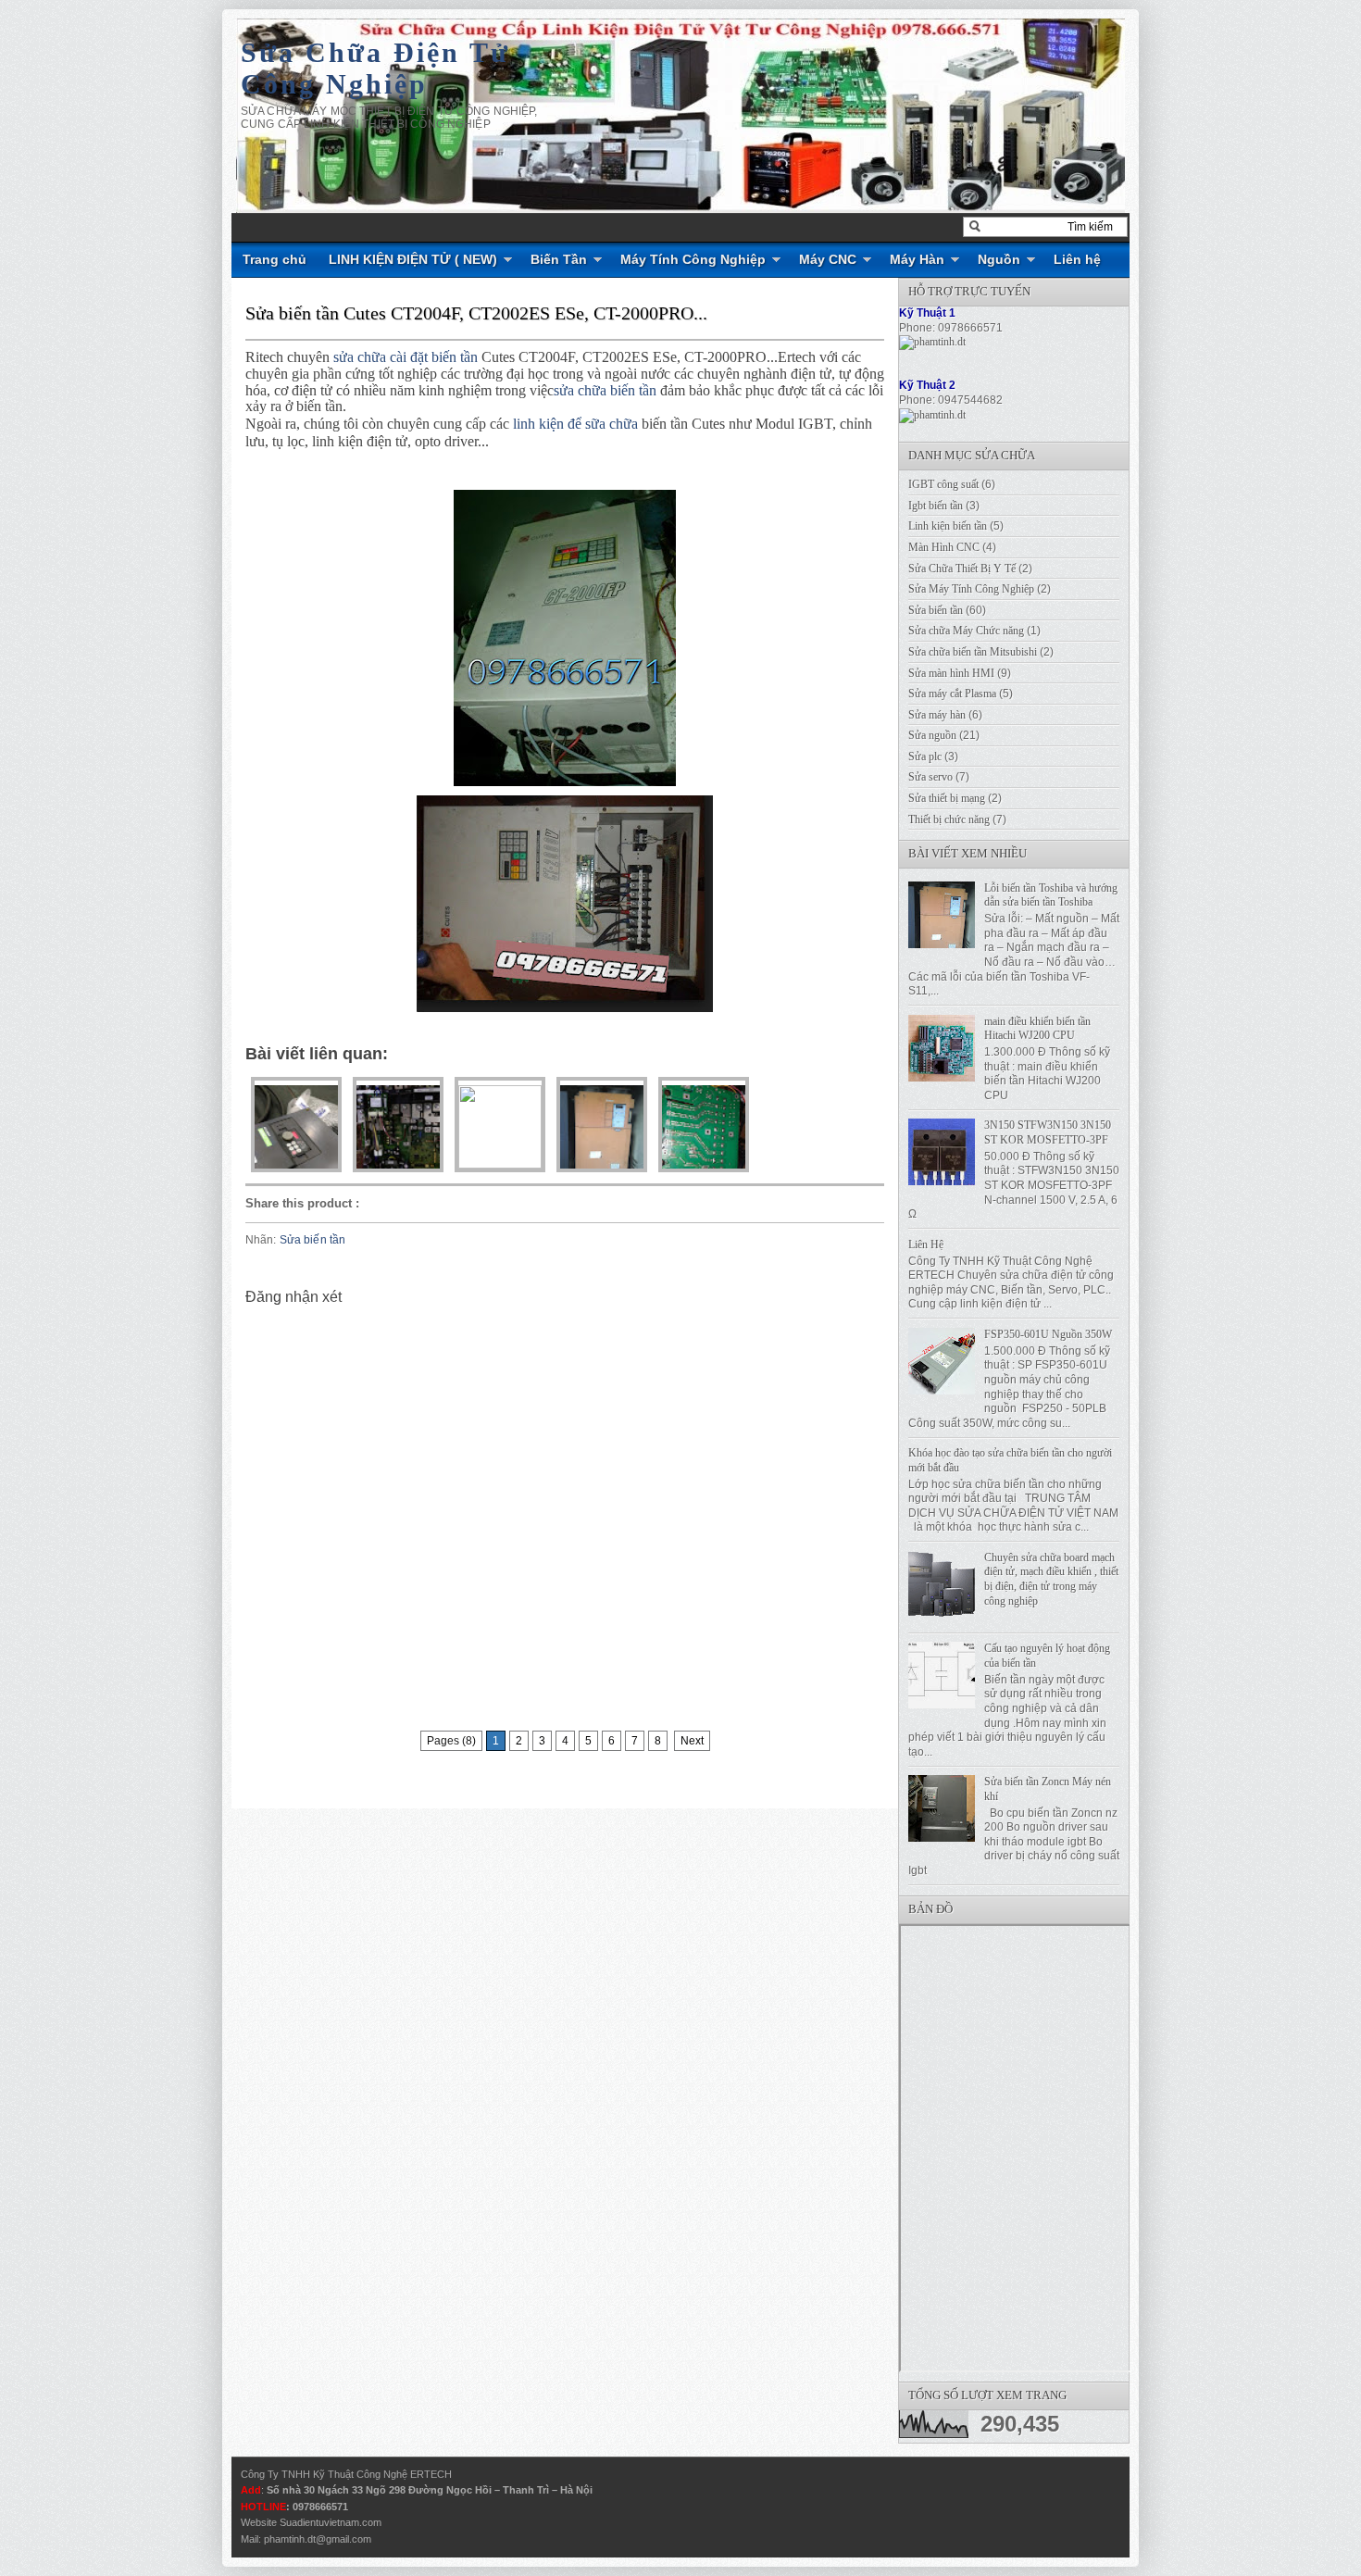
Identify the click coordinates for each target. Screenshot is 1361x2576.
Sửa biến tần (312, 1240)
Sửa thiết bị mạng (947, 798)
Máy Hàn (917, 259)
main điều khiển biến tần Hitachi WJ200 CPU (1037, 1029)
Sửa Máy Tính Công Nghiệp (971, 589)
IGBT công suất (943, 484)
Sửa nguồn (932, 735)
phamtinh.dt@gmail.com (318, 2539)
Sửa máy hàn (937, 715)
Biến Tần (559, 259)
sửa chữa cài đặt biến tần (406, 357)
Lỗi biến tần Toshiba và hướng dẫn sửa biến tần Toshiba (1051, 895)
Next (692, 1741)
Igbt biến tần (936, 506)
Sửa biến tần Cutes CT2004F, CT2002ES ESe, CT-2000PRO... (476, 313)
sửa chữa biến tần (605, 390)
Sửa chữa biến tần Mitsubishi (973, 652)
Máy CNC (828, 259)
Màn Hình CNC (944, 547)
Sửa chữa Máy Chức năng (966, 631)
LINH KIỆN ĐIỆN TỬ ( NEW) (413, 259)
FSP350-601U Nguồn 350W (1048, 1334)
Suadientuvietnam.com (331, 2522)
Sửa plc (925, 757)
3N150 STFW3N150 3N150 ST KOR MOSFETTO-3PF (1048, 1132)
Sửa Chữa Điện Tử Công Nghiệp (375, 68)
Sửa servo (930, 777)
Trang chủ (275, 259)
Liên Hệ (926, 1244)
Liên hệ (1077, 259)
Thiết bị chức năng (949, 819)
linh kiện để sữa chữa (575, 424)
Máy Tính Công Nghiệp (693, 259)
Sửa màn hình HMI (951, 673)
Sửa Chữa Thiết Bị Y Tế (962, 569)
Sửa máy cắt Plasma (952, 694)
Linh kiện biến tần (948, 526)
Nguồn (999, 259)
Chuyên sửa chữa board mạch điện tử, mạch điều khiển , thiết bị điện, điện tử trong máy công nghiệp (1051, 1579)
